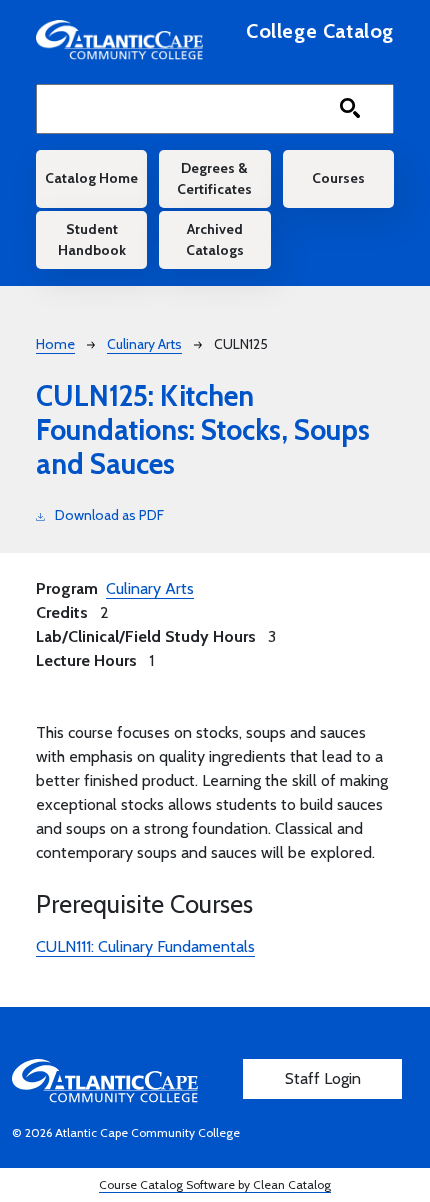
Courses (338, 178)
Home (55, 344)
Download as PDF (109, 515)
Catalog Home (91, 178)
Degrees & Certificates (214, 178)
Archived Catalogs (215, 239)
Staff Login (323, 1078)
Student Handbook (92, 239)
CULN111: (145, 946)
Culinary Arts (144, 344)
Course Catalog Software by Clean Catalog (215, 1184)
